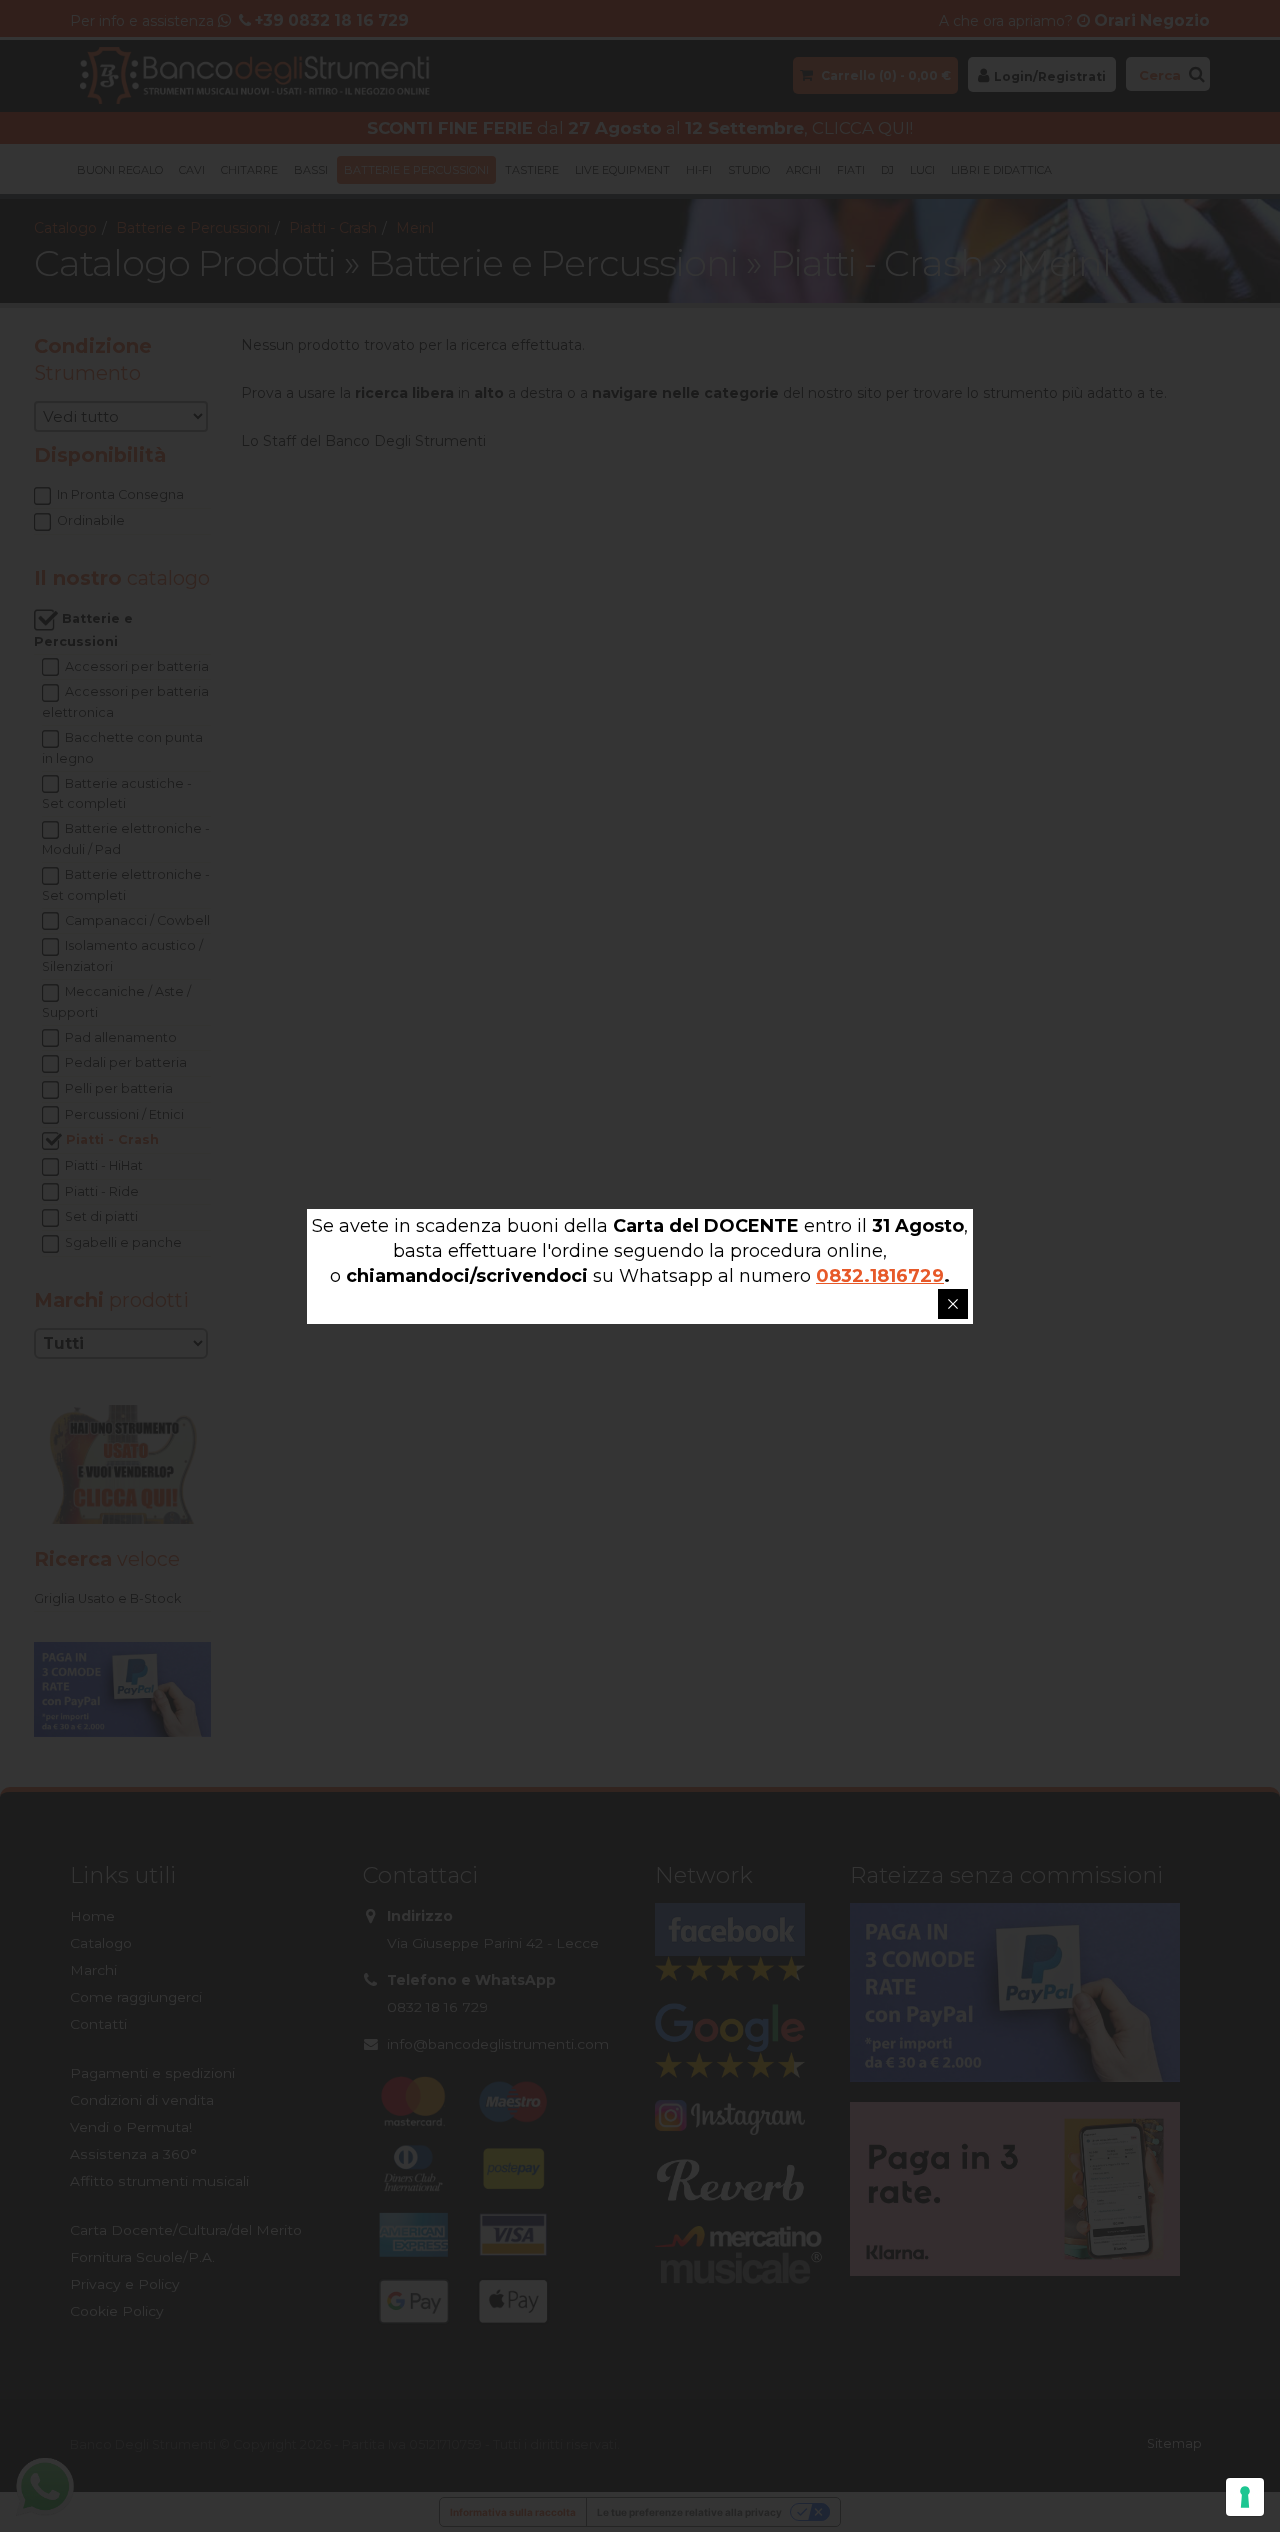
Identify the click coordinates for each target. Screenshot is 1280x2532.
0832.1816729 (880, 1276)
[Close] (953, 1304)
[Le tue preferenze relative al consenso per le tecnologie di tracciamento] (1245, 2497)
